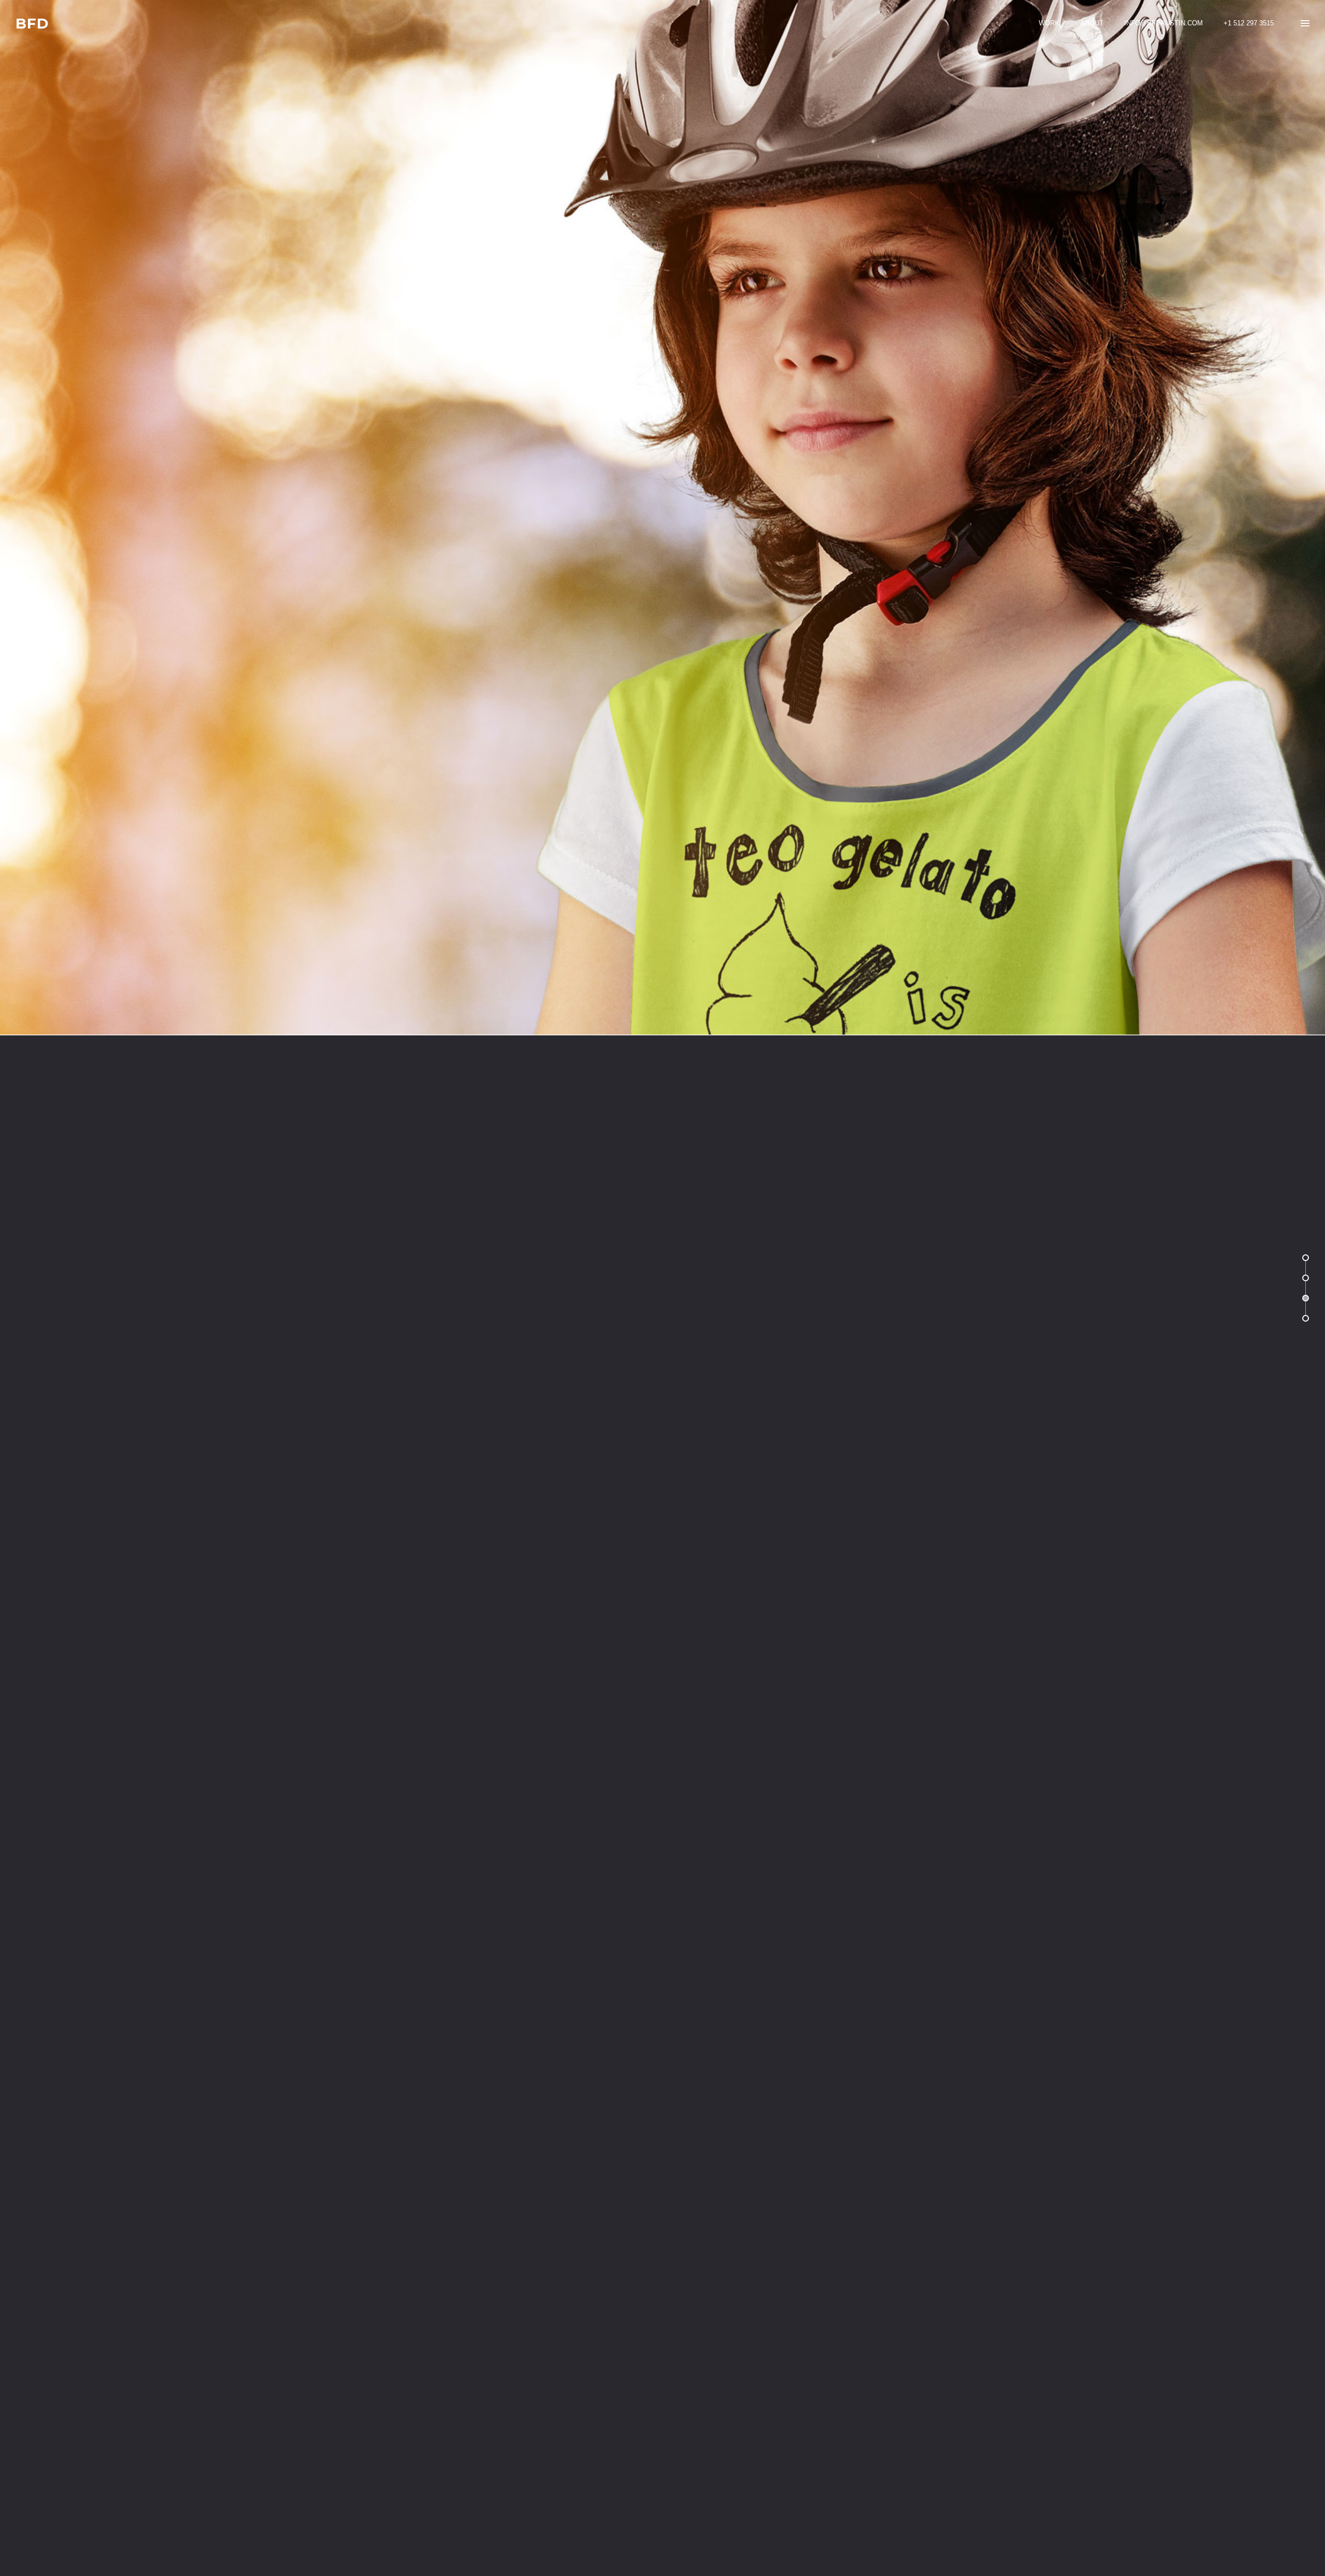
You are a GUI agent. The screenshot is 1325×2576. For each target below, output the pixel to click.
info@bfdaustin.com (1164, 23)
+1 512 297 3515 (1249, 23)
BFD (32, 24)
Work (1049, 23)
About (1092, 23)
